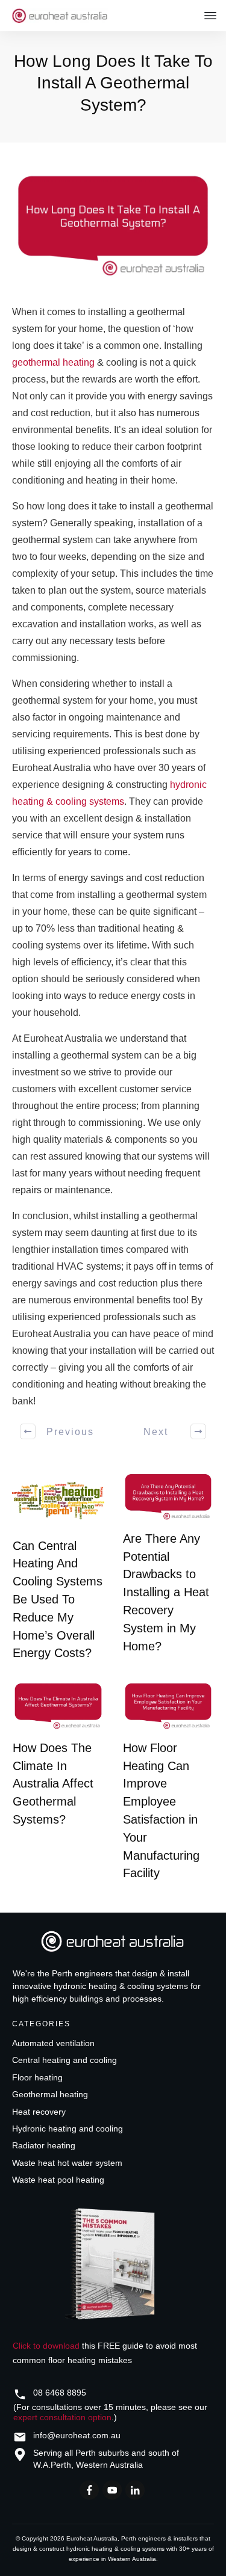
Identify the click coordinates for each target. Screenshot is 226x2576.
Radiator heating (44, 2145)
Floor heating (37, 2077)
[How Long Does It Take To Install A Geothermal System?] (113, 226)
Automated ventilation (53, 2043)
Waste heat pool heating (58, 2180)
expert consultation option (62, 2417)
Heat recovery (39, 2112)
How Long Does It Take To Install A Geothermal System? (113, 83)
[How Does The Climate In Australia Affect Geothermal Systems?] (58, 1706)
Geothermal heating (50, 2094)
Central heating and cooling (64, 2060)
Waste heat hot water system (67, 2163)
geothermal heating (53, 362)
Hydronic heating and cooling (67, 2129)
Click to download (46, 2346)
